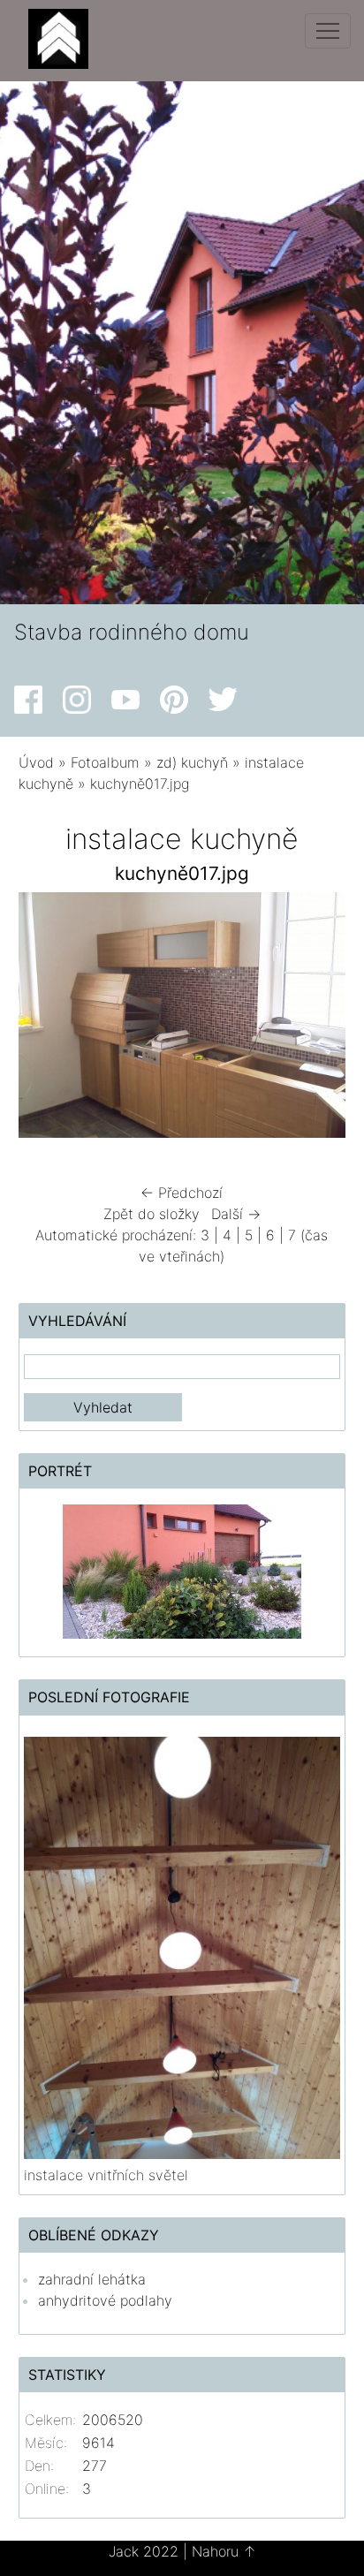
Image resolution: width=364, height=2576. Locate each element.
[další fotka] (317, 1019)
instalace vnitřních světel (106, 2175)
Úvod (36, 762)
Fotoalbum (105, 762)
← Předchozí (182, 1193)
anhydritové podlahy (105, 2300)
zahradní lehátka (92, 2279)
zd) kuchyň (192, 762)
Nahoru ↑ (224, 2551)
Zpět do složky (152, 1214)
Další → (236, 1214)
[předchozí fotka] (47, 1019)
